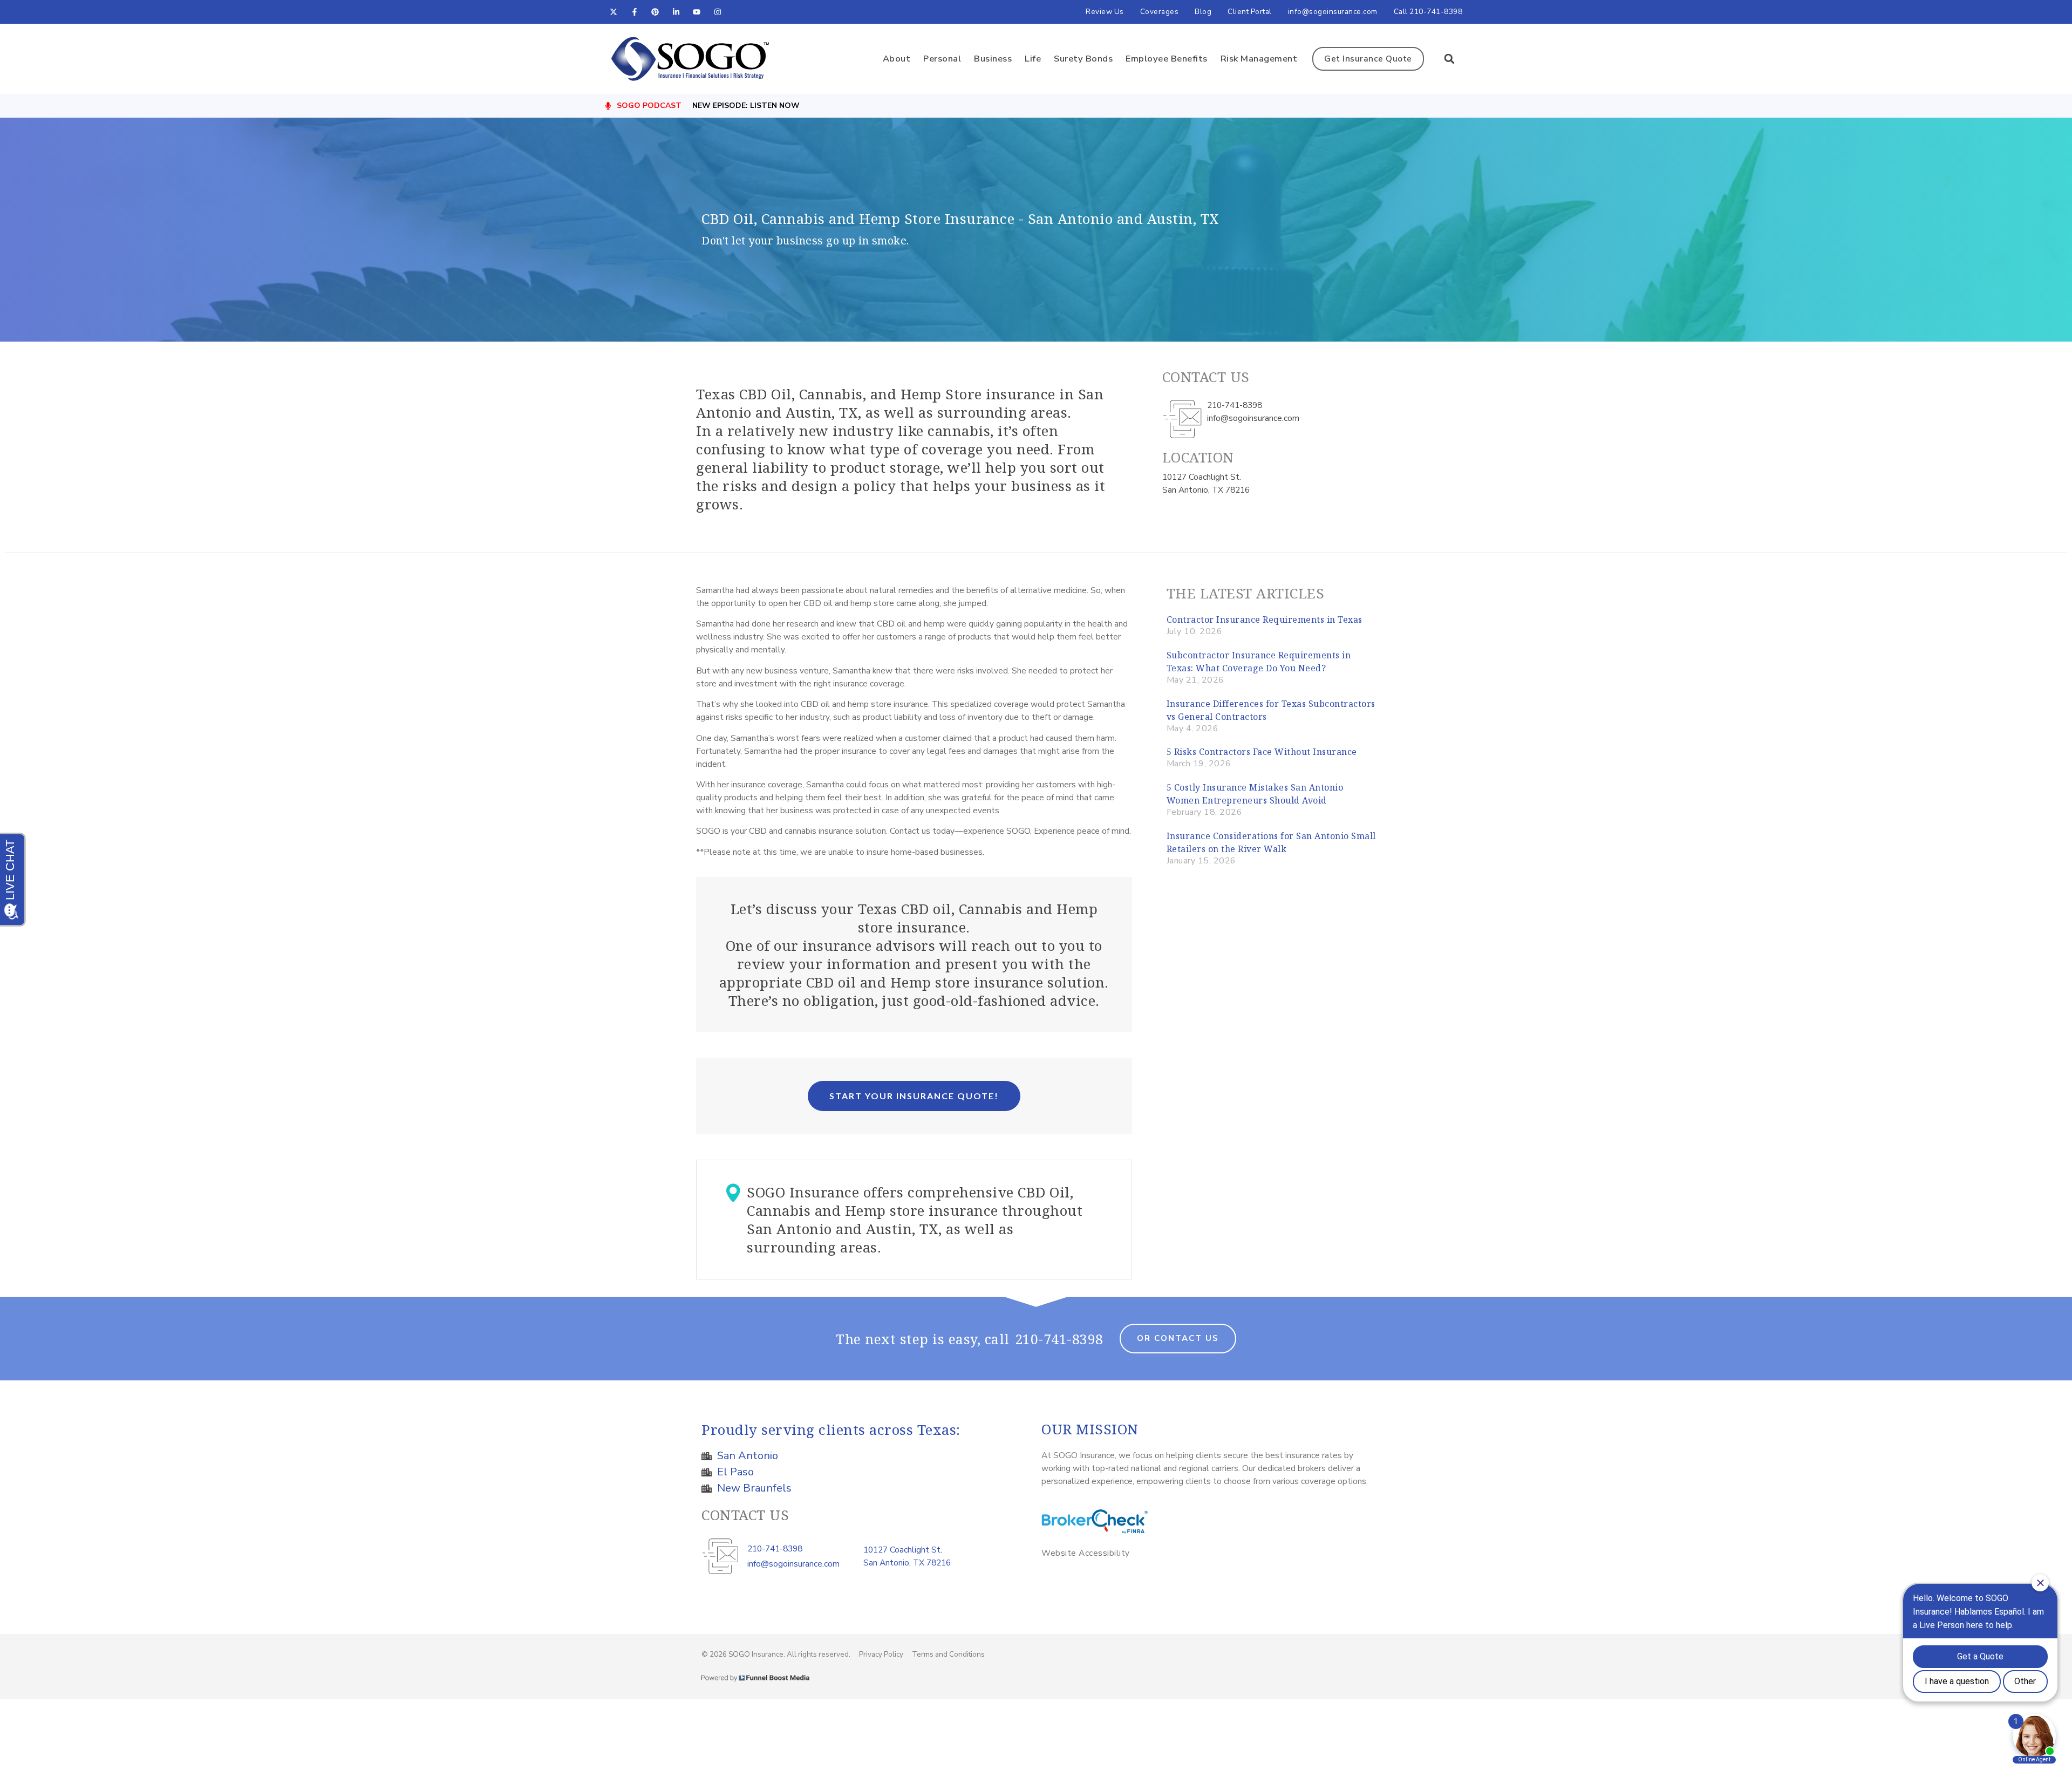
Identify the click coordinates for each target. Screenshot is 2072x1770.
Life (1033, 59)
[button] (1449, 59)
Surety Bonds (1083, 59)
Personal (942, 59)
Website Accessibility (1086, 1553)
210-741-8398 (1059, 1339)
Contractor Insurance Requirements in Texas (1265, 619)
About (897, 59)
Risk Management (1259, 59)
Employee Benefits (1167, 59)
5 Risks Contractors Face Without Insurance (1262, 752)
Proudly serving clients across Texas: (831, 1429)
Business (993, 59)
